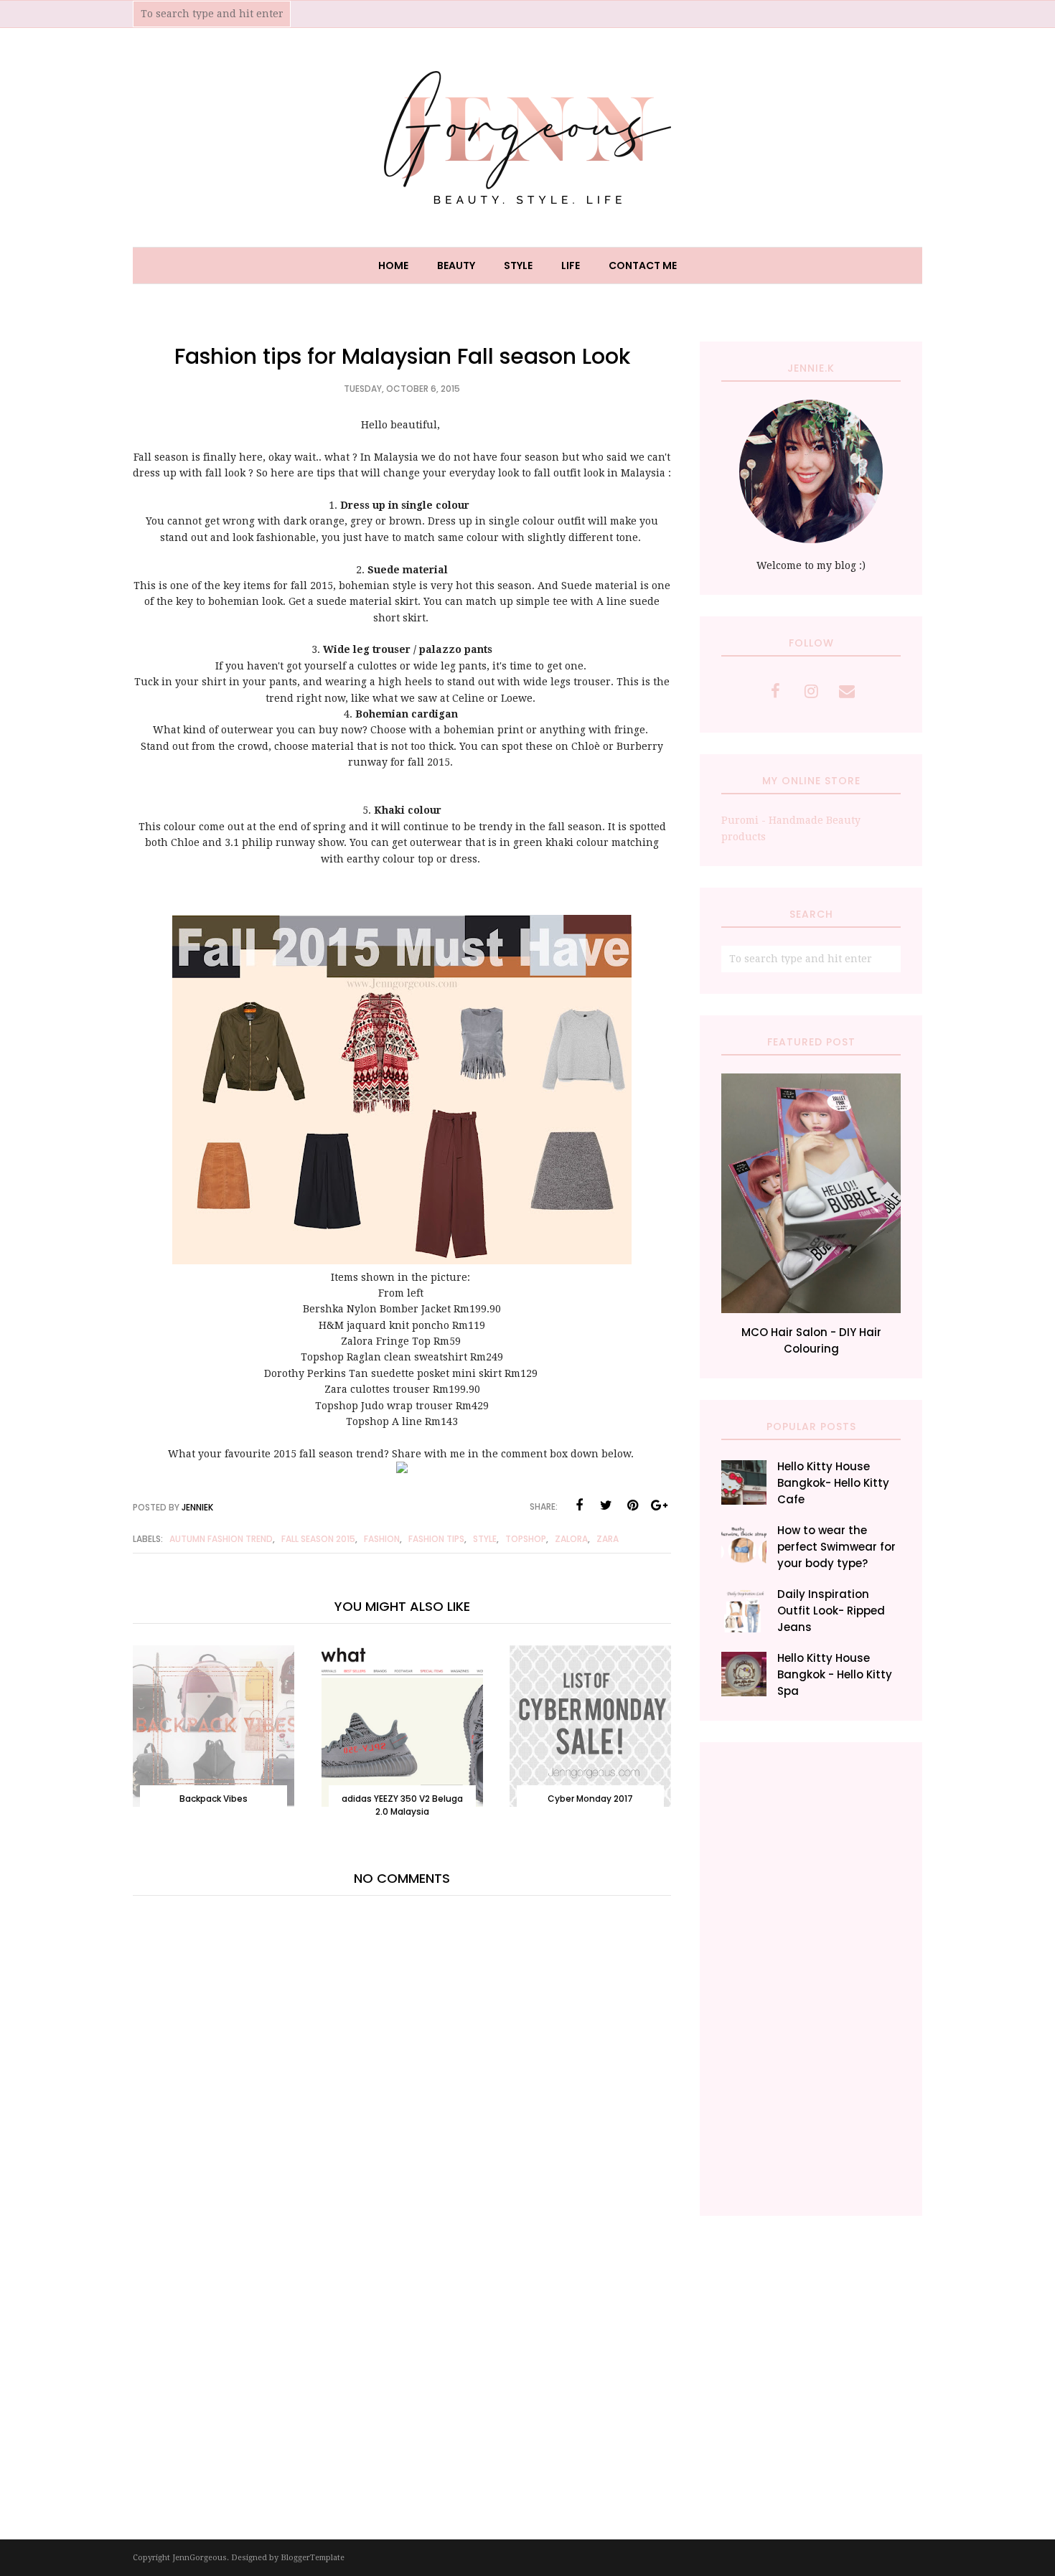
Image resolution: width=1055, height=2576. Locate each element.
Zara (608, 1539)
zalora (571, 1539)
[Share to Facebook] (579, 1505)
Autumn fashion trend (221, 1539)
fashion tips (436, 1539)
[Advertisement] (811, 1979)
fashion (382, 1539)
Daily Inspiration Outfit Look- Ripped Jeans (831, 1611)
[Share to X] (606, 1505)
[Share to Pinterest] (632, 1505)
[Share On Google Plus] (659, 1505)
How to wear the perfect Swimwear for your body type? (836, 1547)
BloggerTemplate (313, 2558)
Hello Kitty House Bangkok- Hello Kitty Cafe (833, 1483)
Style (485, 1539)
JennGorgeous (200, 2558)
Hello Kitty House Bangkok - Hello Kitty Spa (835, 1674)
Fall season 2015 (318, 1539)
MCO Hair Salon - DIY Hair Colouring (811, 1340)
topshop (526, 1539)
